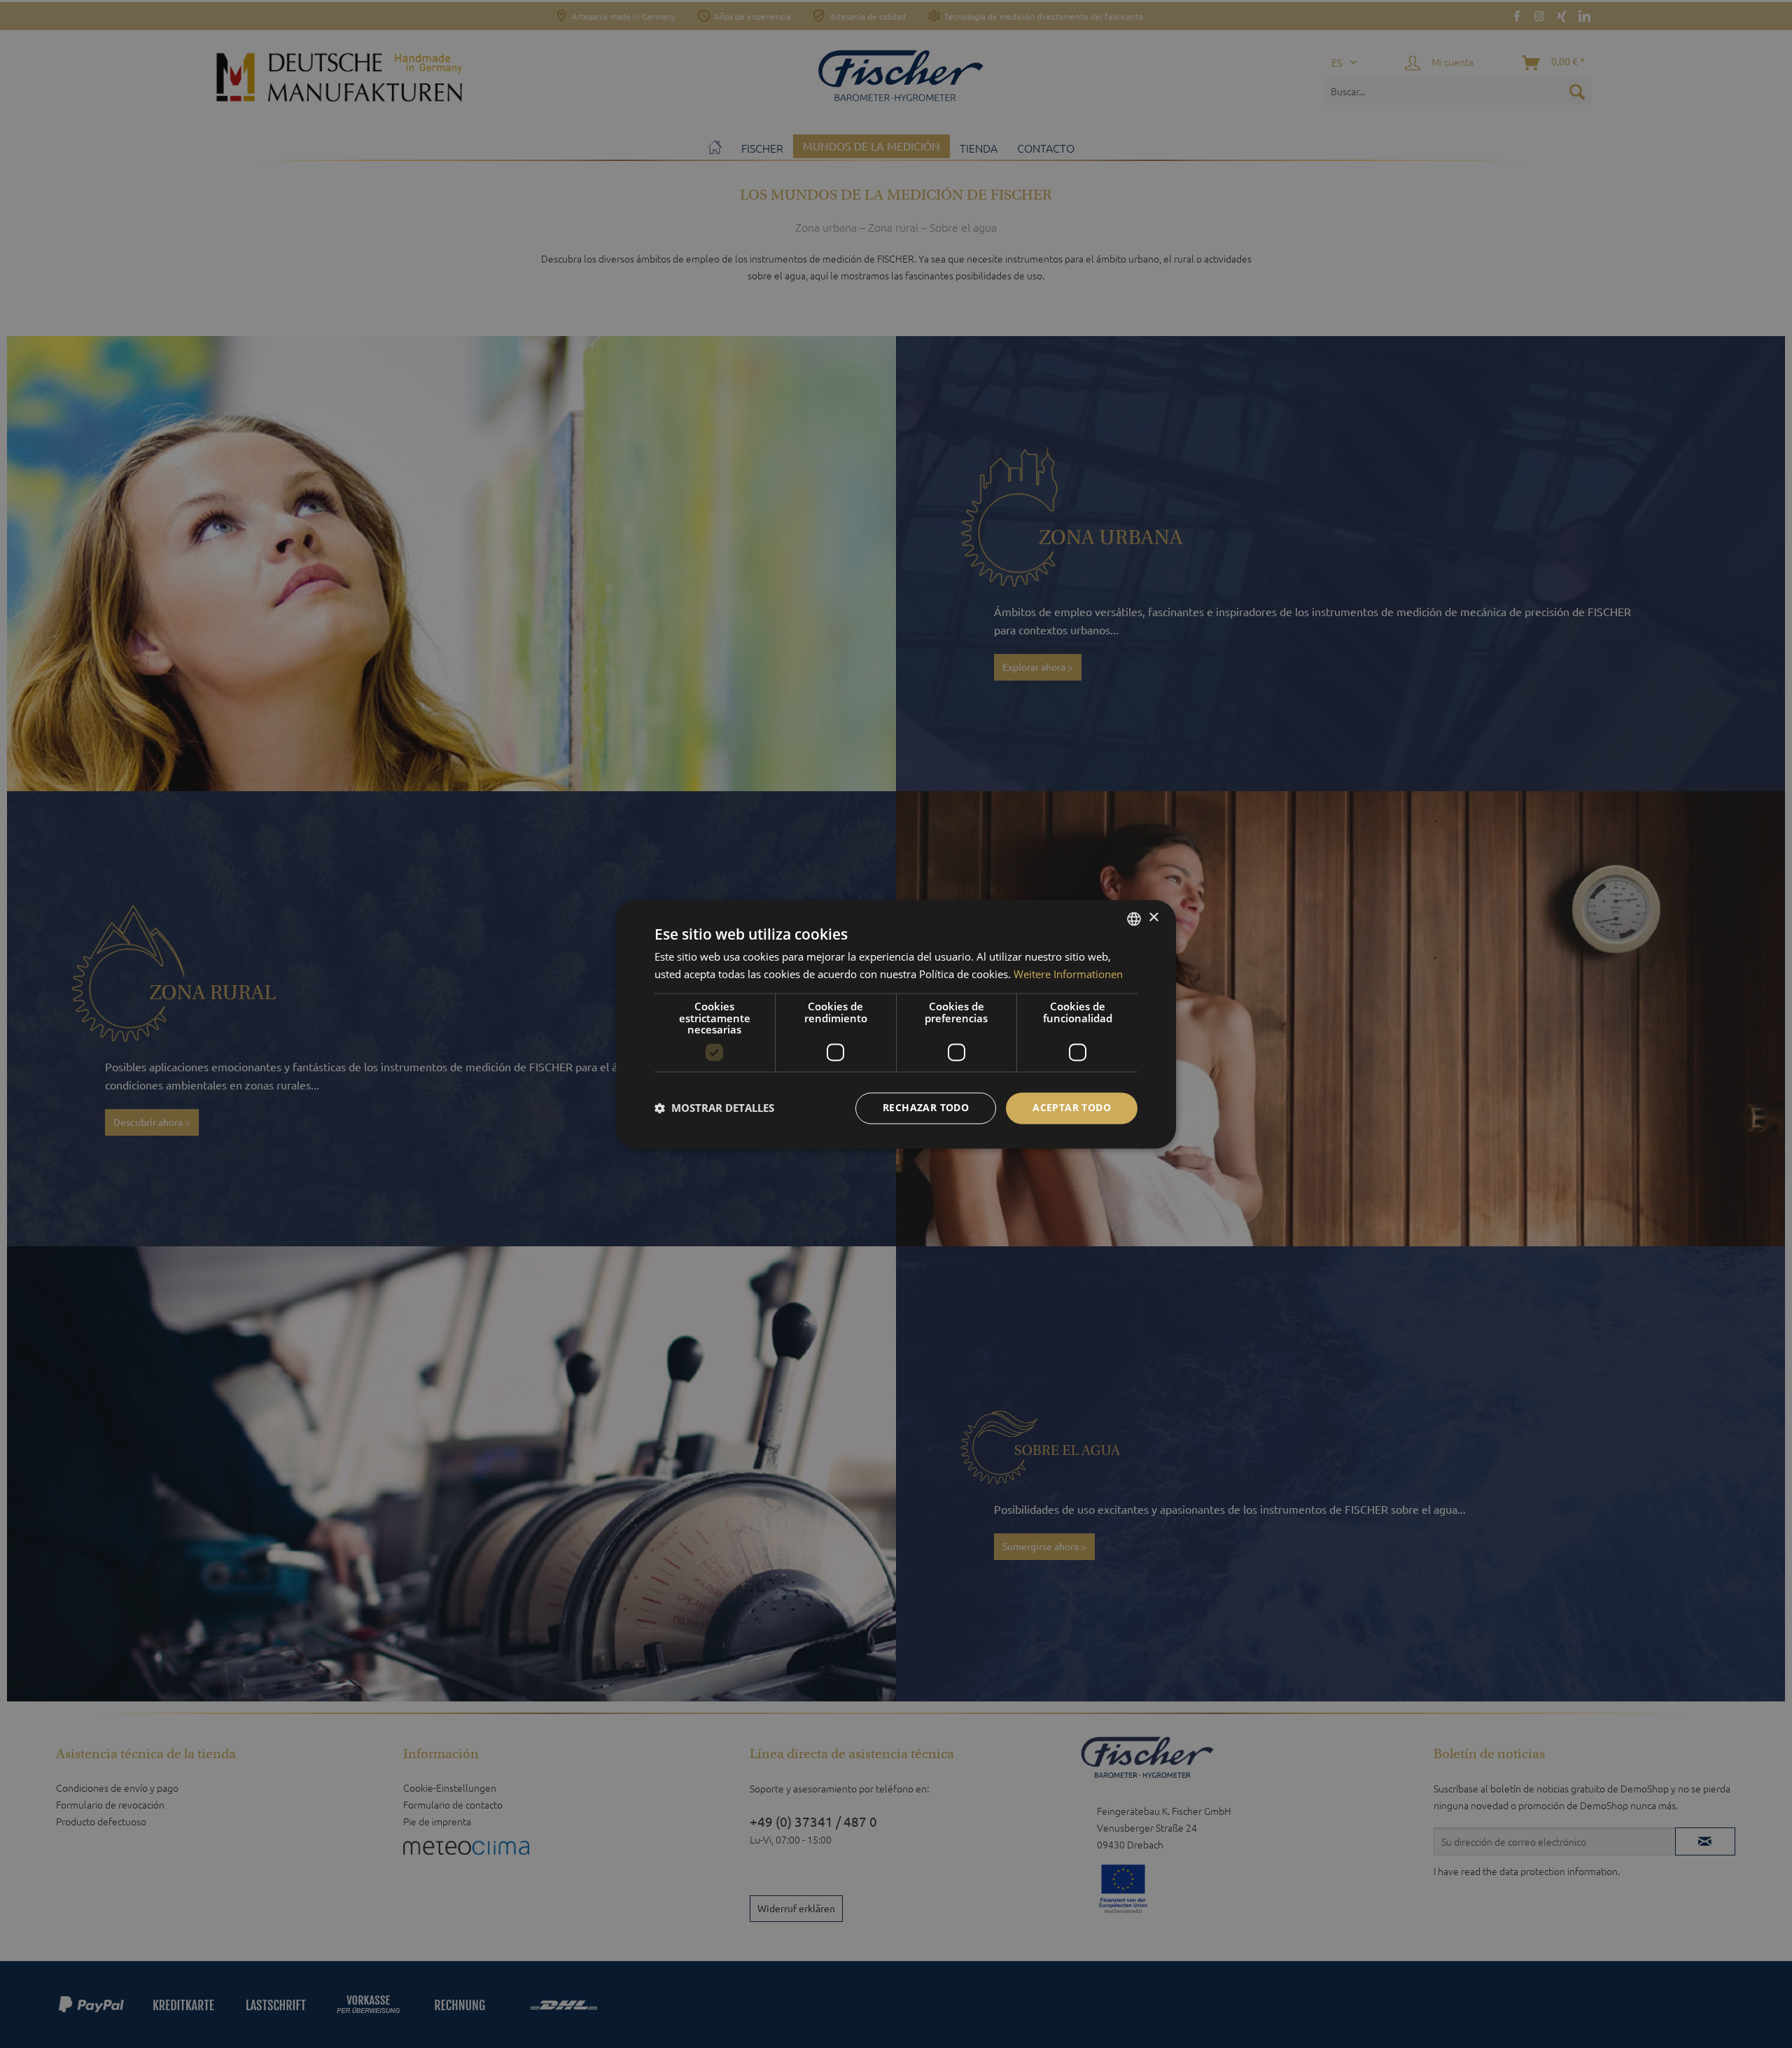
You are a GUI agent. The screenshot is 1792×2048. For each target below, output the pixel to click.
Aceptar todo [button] (1072, 1107)
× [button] (1153, 918)
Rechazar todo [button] (926, 1107)
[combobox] (1134, 919)
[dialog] (896, 1024)
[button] (714, 1108)
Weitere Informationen (1068, 974)
